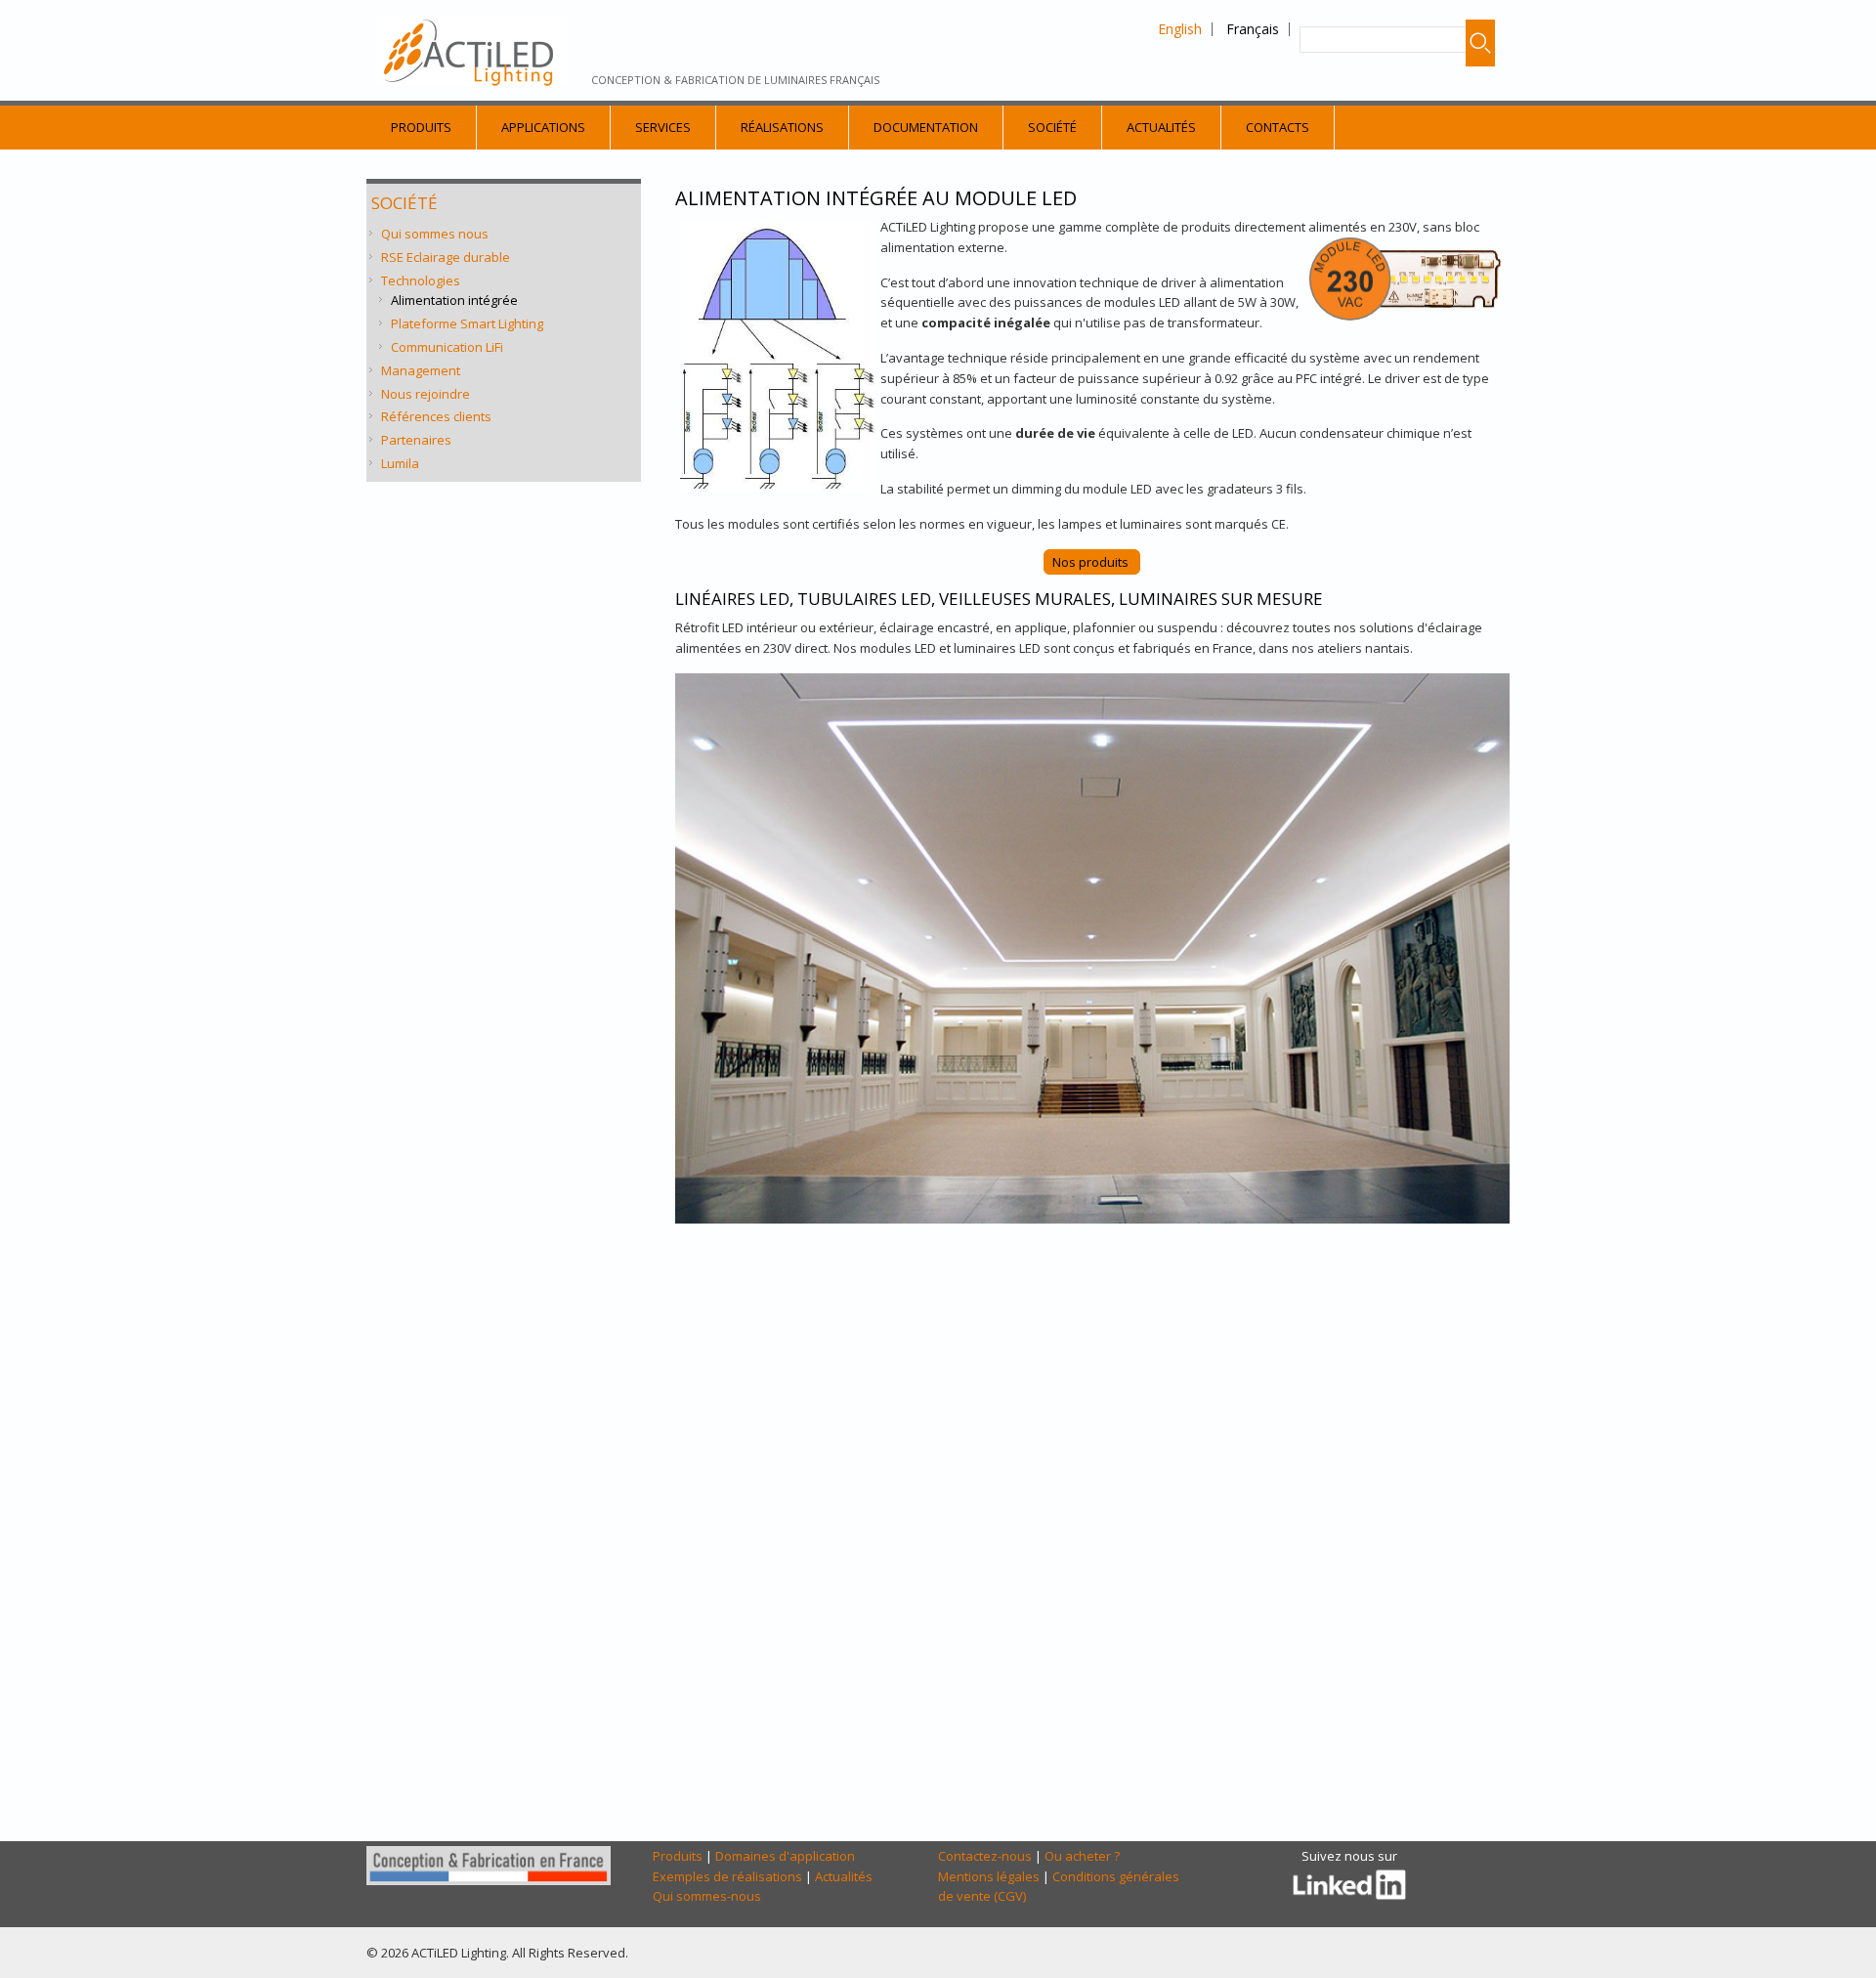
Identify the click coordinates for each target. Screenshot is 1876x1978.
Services (663, 127)
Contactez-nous (985, 1856)
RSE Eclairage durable (446, 257)
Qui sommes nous (435, 234)
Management (421, 370)
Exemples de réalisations (727, 1876)
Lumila (400, 463)
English (1180, 29)
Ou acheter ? (1082, 1856)
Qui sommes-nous (707, 1896)
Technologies (421, 280)
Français (1253, 29)
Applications (543, 127)
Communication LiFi (447, 347)
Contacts (1278, 127)
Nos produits (1092, 562)
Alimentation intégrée (454, 300)
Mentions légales (989, 1876)
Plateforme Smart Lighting (467, 323)
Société (1052, 127)
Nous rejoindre (426, 394)
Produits (421, 127)
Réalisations (782, 127)
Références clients (436, 416)
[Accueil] (471, 51)
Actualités (1161, 127)
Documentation (926, 127)
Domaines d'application (785, 1856)
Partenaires (416, 440)
